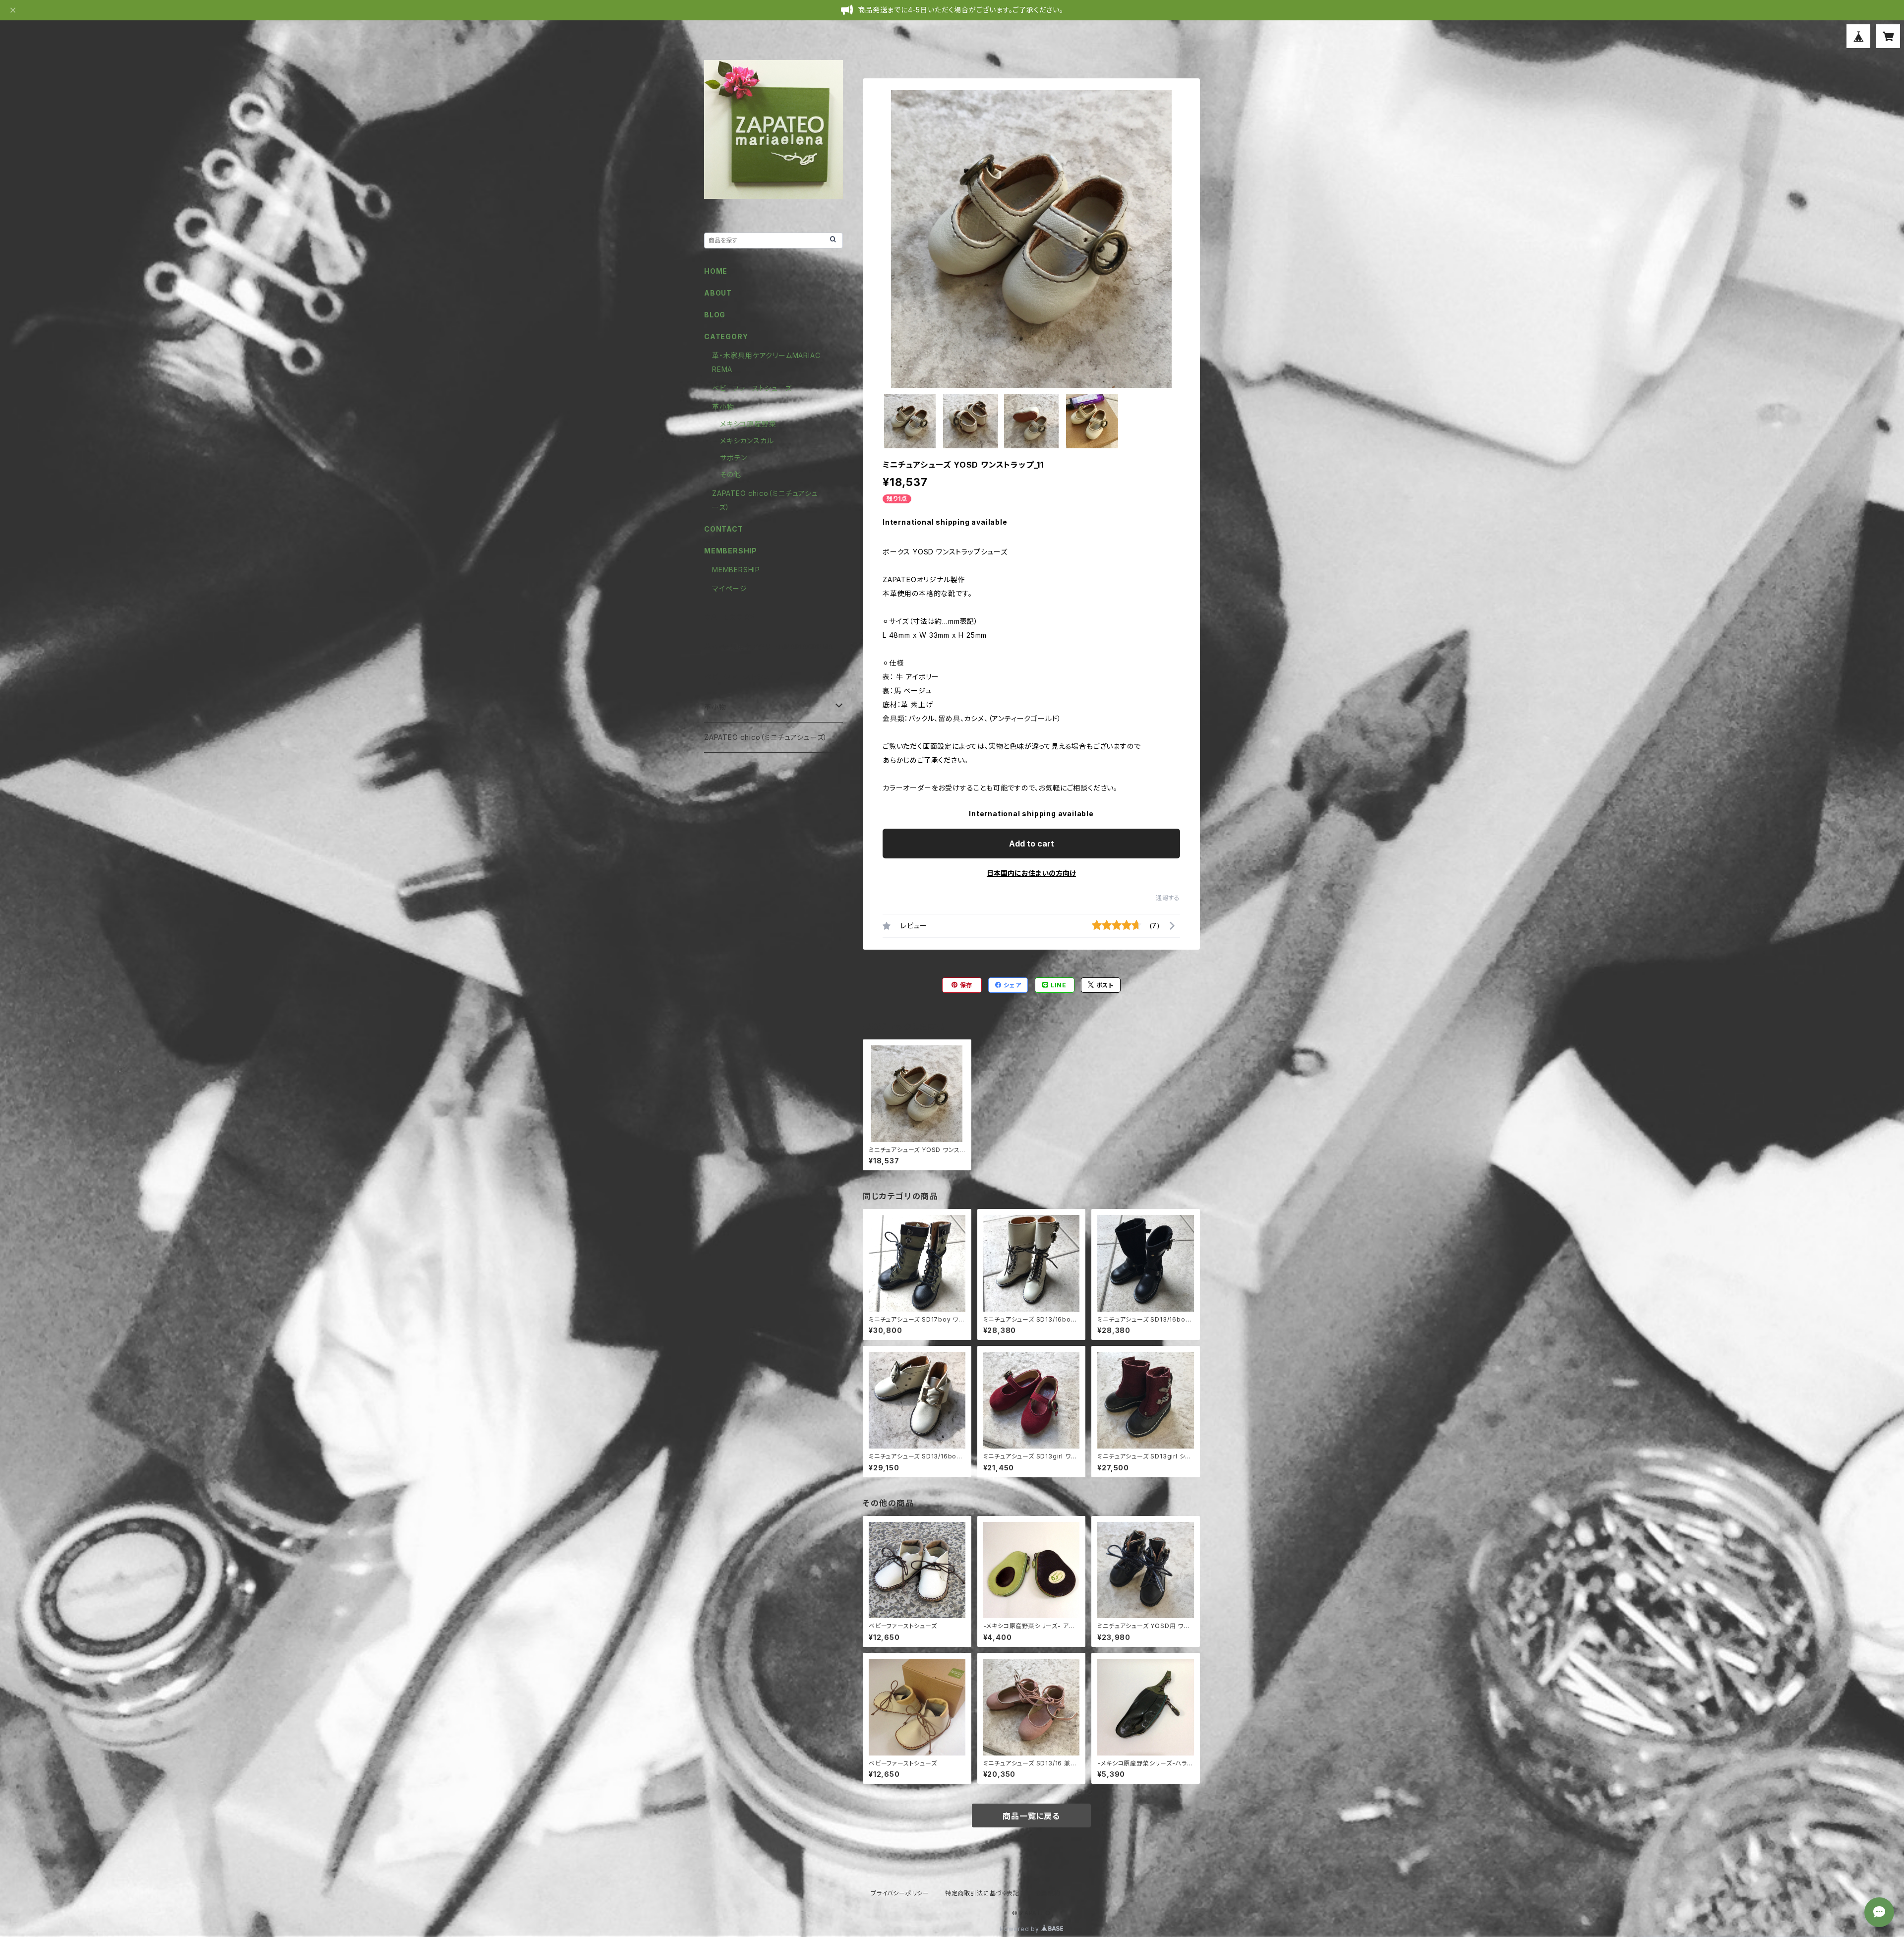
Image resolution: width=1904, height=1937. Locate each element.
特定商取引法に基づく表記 (982, 1893)
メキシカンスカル (747, 441)
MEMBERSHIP (736, 570)
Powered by (1020, 1929)
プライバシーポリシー (900, 1893)
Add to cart (1032, 844)
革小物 (723, 407)
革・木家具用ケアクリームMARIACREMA (769, 646)
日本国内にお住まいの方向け (1031, 873)
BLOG (715, 315)
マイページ (730, 588)
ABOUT (718, 293)
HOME (716, 271)
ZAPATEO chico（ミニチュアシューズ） (766, 737)
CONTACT (724, 529)
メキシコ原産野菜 (748, 424)
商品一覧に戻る (1031, 1816)
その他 (730, 474)
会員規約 (1048, 1893)
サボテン (734, 457)
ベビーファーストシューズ (752, 388)
